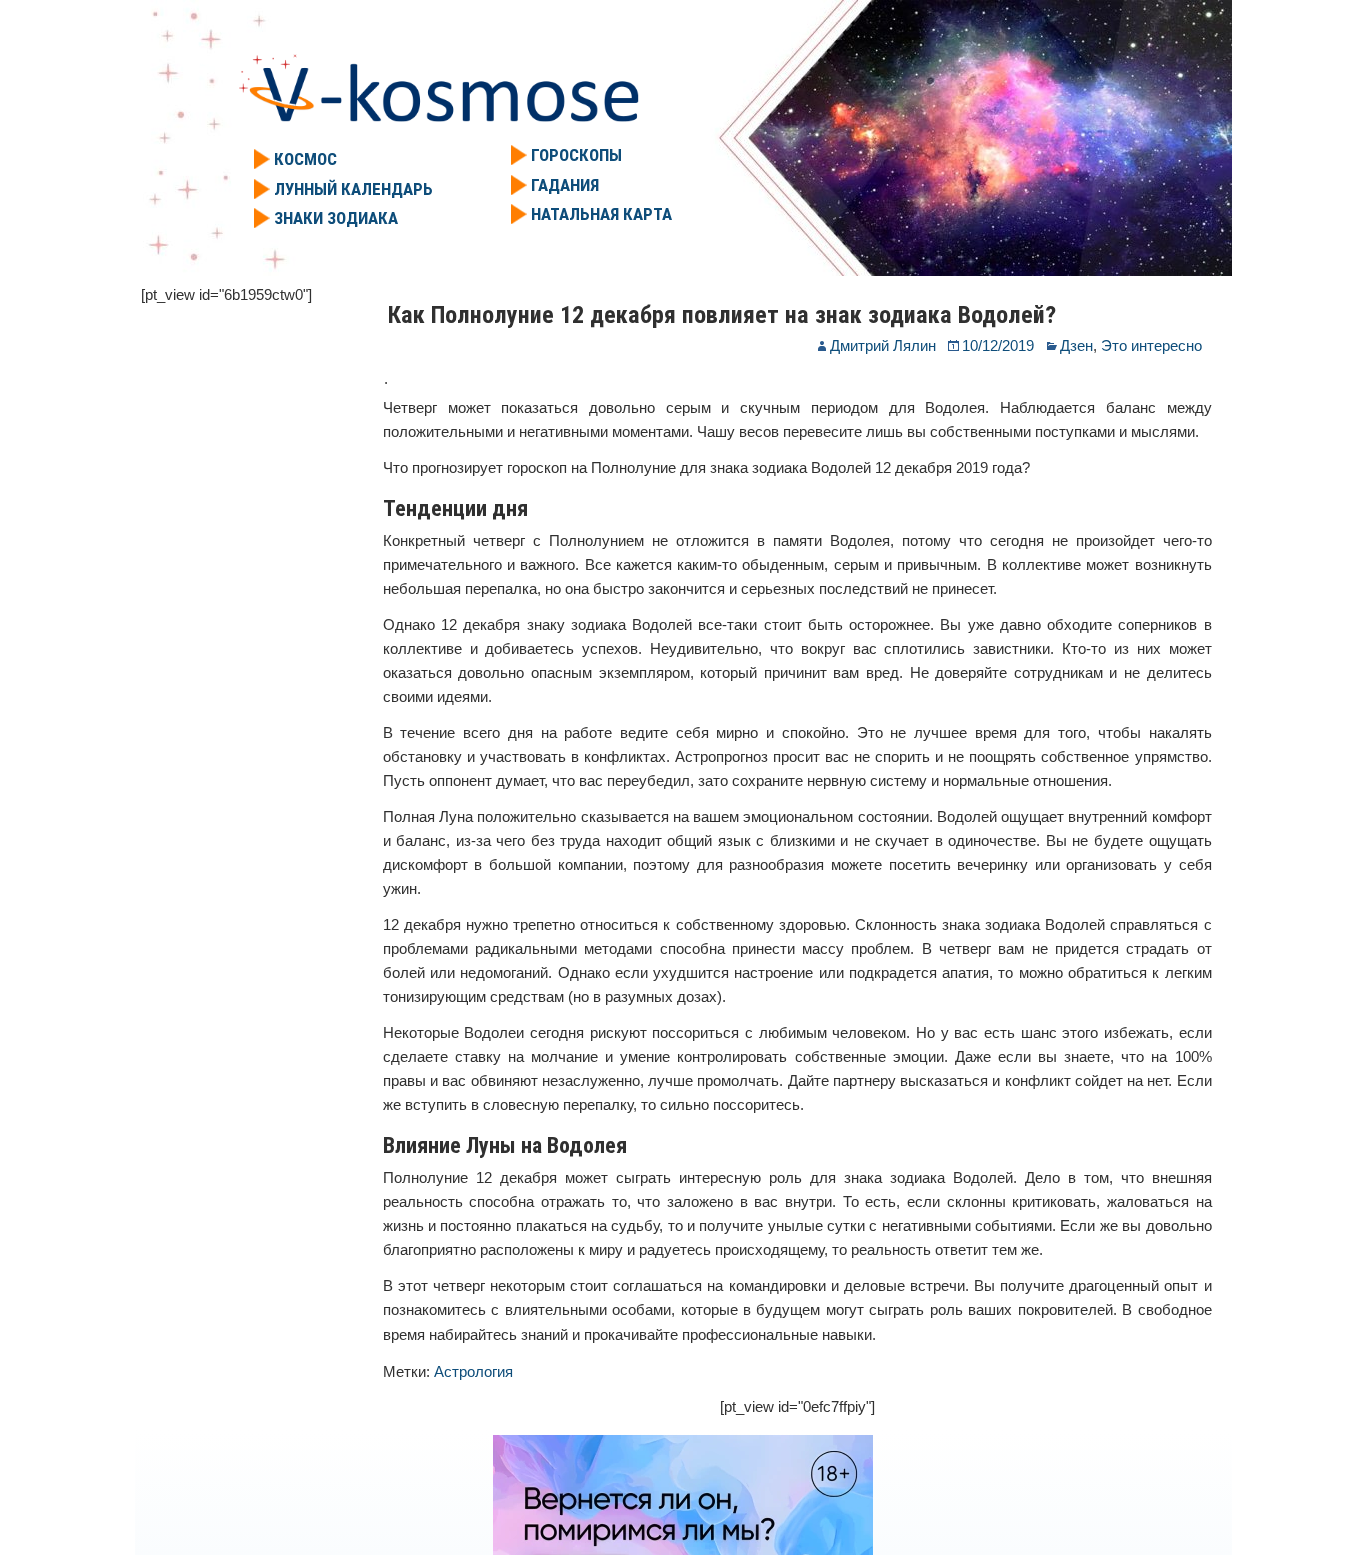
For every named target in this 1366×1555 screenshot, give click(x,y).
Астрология (473, 1371)
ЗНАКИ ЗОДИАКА (336, 218)
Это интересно (1151, 345)
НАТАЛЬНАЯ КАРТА (601, 214)
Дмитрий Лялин (883, 345)
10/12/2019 (998, 345)
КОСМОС (305, 159)
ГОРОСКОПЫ (576, 155)
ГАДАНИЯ (565, 185)
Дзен (1076, 345)
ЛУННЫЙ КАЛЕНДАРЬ (353, 189)
